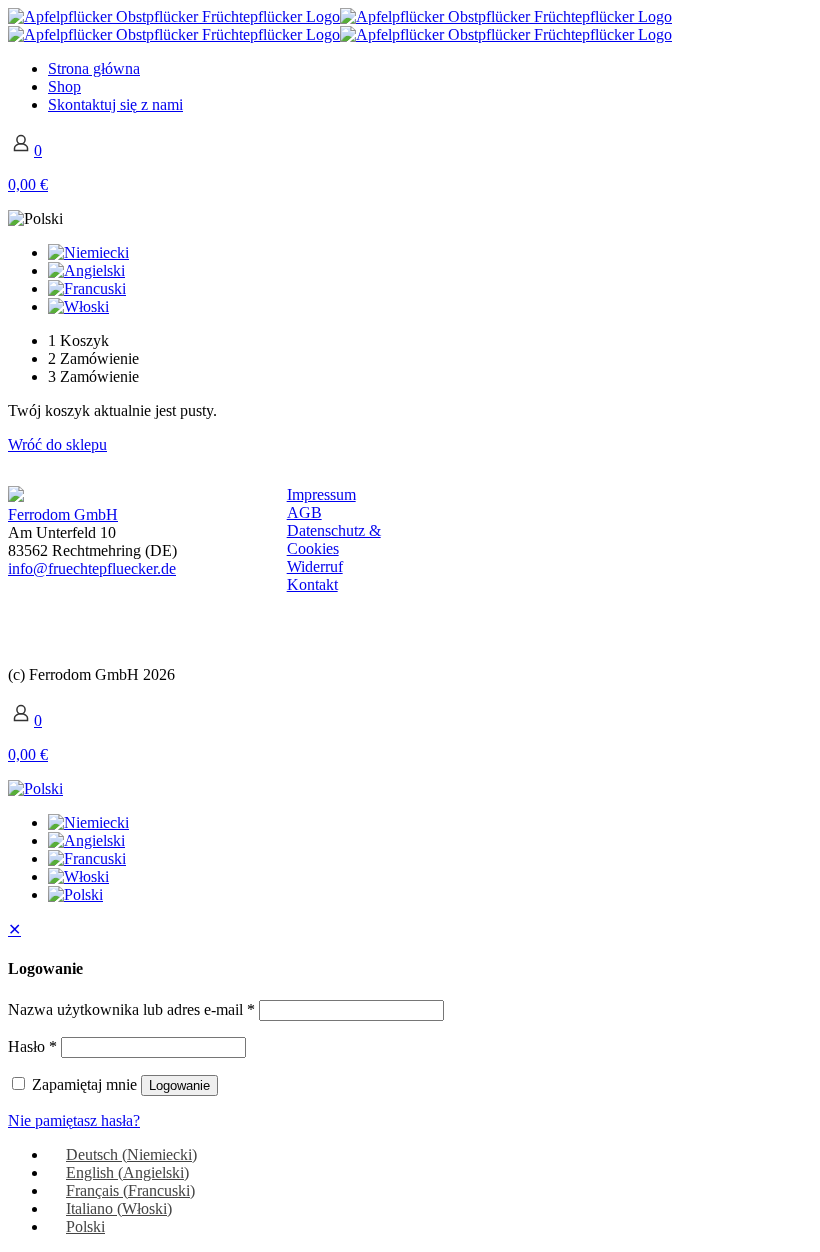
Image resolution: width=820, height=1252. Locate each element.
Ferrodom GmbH (63, 514)
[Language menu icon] (35, 218)
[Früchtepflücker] (340, 25)
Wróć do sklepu (57, 444)
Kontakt (312, 584)
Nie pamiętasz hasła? (74, 1120)
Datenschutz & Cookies (334, 539)
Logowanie (179, 1085)
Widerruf (315, 566)
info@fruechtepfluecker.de (92, 568)
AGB (304, 512)
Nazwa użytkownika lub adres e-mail (131, 1009)
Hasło (32, 1046)
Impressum (321, 494)
